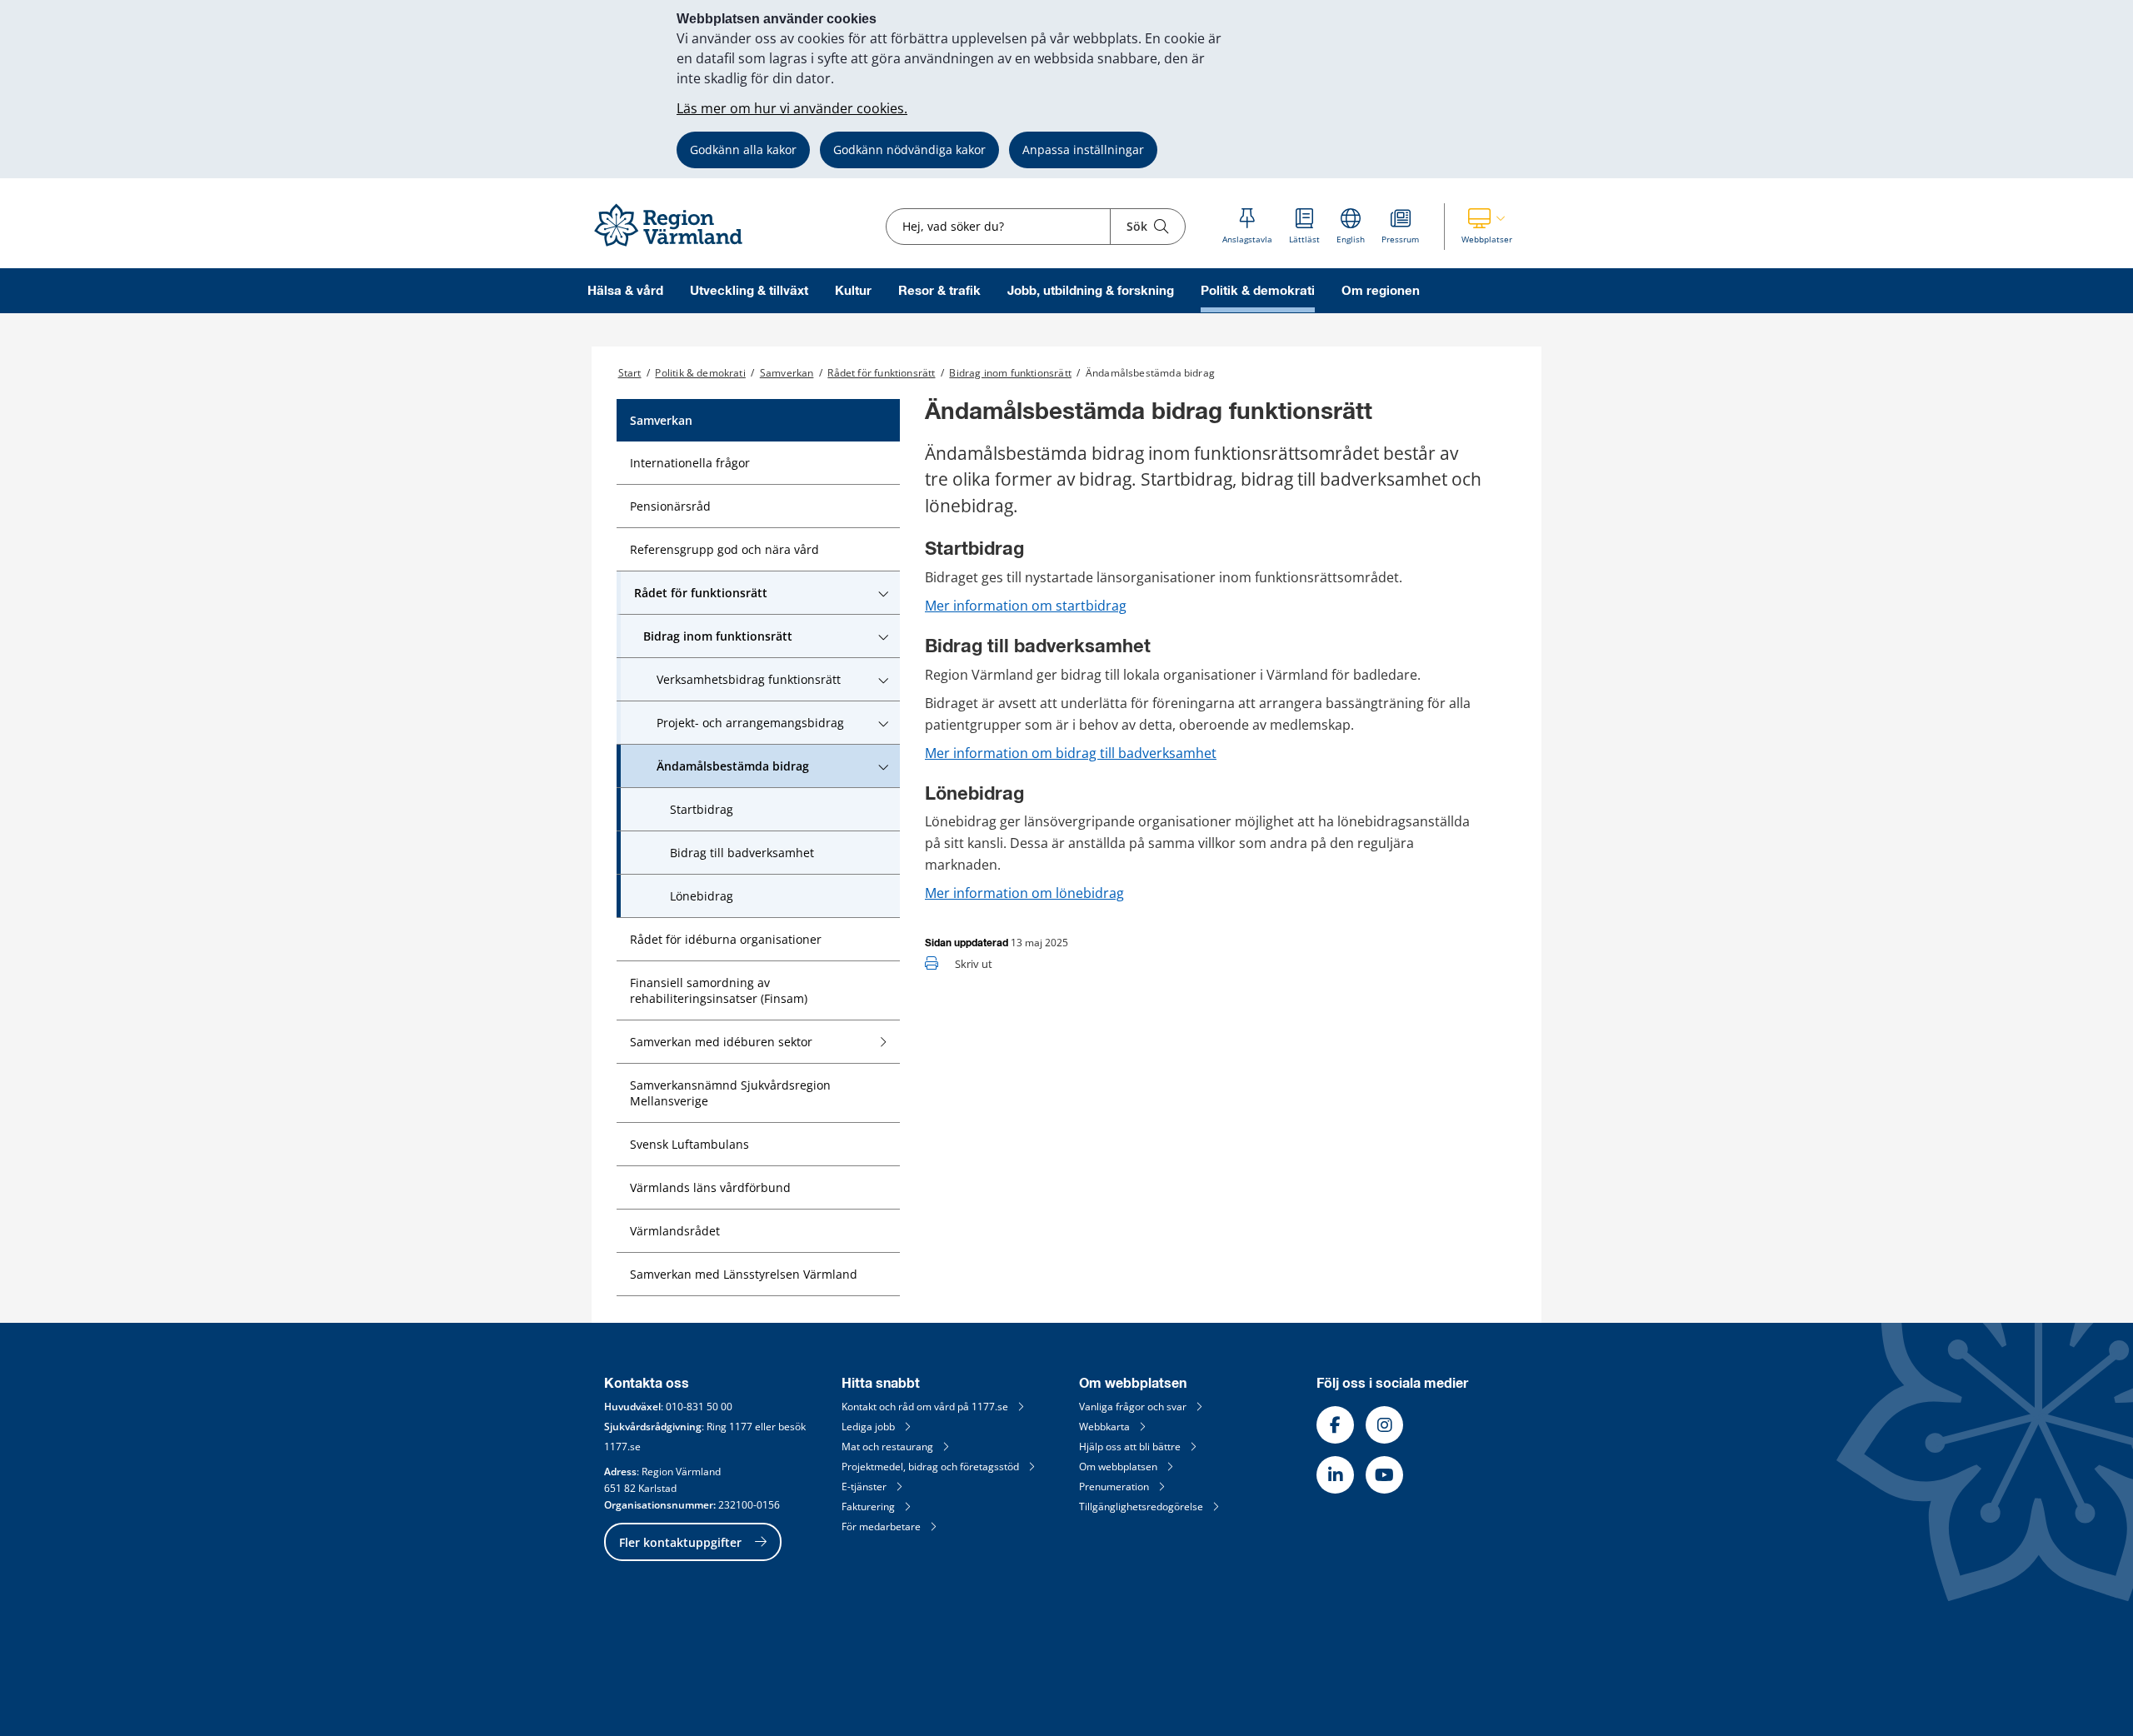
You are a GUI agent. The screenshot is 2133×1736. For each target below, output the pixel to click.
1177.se (622, 1447)
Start (630, 373)
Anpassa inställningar (1083, 150)
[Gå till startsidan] (676, 247)
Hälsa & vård (625, 291)
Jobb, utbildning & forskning (1091, 291)
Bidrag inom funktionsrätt (1010, 373)
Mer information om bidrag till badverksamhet (1071, 753)
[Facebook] (1335, 1425)
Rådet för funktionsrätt (881, 373)
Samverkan (787, 373)
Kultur (853, 291)
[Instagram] (1384, 1425)
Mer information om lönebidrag (1024, 893)
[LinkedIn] (1335, 1475)
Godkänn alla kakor (743, 150)
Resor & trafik (939, 291)
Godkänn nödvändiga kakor (909, 150)
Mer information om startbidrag (1026, 606)
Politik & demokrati (1258, 291)
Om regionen (1381, 291)
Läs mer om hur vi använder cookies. (792, 108)
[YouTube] (1384, 1475)
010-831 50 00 (699, 1407)
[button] (1487, 227)
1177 (741, 1427)
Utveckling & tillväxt (749, 291)
